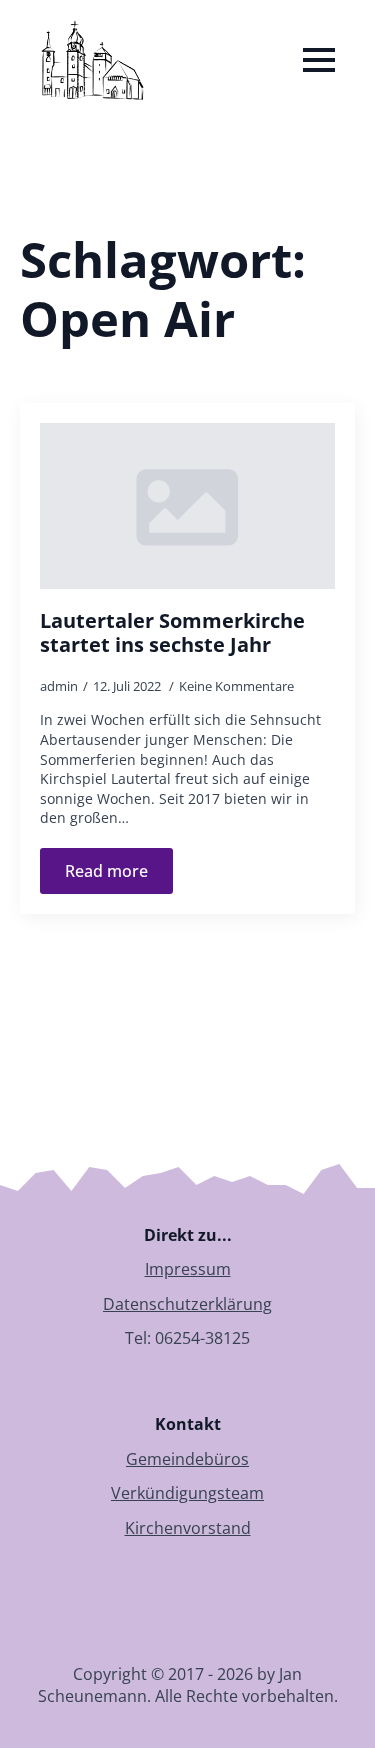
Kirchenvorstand (188, 1528)
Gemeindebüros (187, 1459)
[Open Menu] (319, 60)
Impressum (188, 1269)
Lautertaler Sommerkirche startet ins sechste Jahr (172, 633)
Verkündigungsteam (187, 1493)
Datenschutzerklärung (187, 1304)
